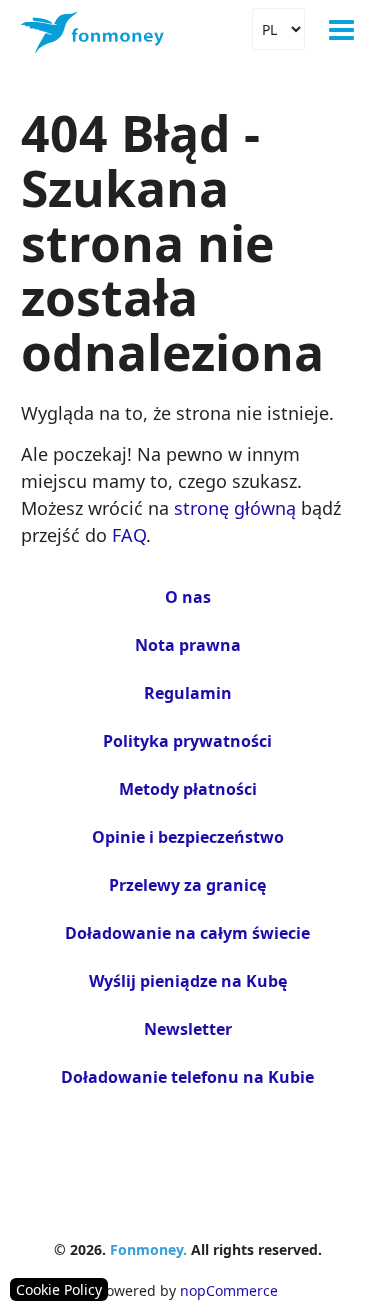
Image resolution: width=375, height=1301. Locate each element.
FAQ (129, 535)
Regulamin (188, 693)
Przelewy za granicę (187, 885)
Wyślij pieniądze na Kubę (188, 981)
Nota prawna (188, 645)
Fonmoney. (148, 1249)
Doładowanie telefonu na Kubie (187, 1077)
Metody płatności (188, 789)
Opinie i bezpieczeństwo (188, 837)
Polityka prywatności (187, 741)
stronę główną (235, 508)
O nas (188, 597)
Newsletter (188, 1029)
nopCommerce (229, 1290)
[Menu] (341, 30)
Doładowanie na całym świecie (187, 933)
